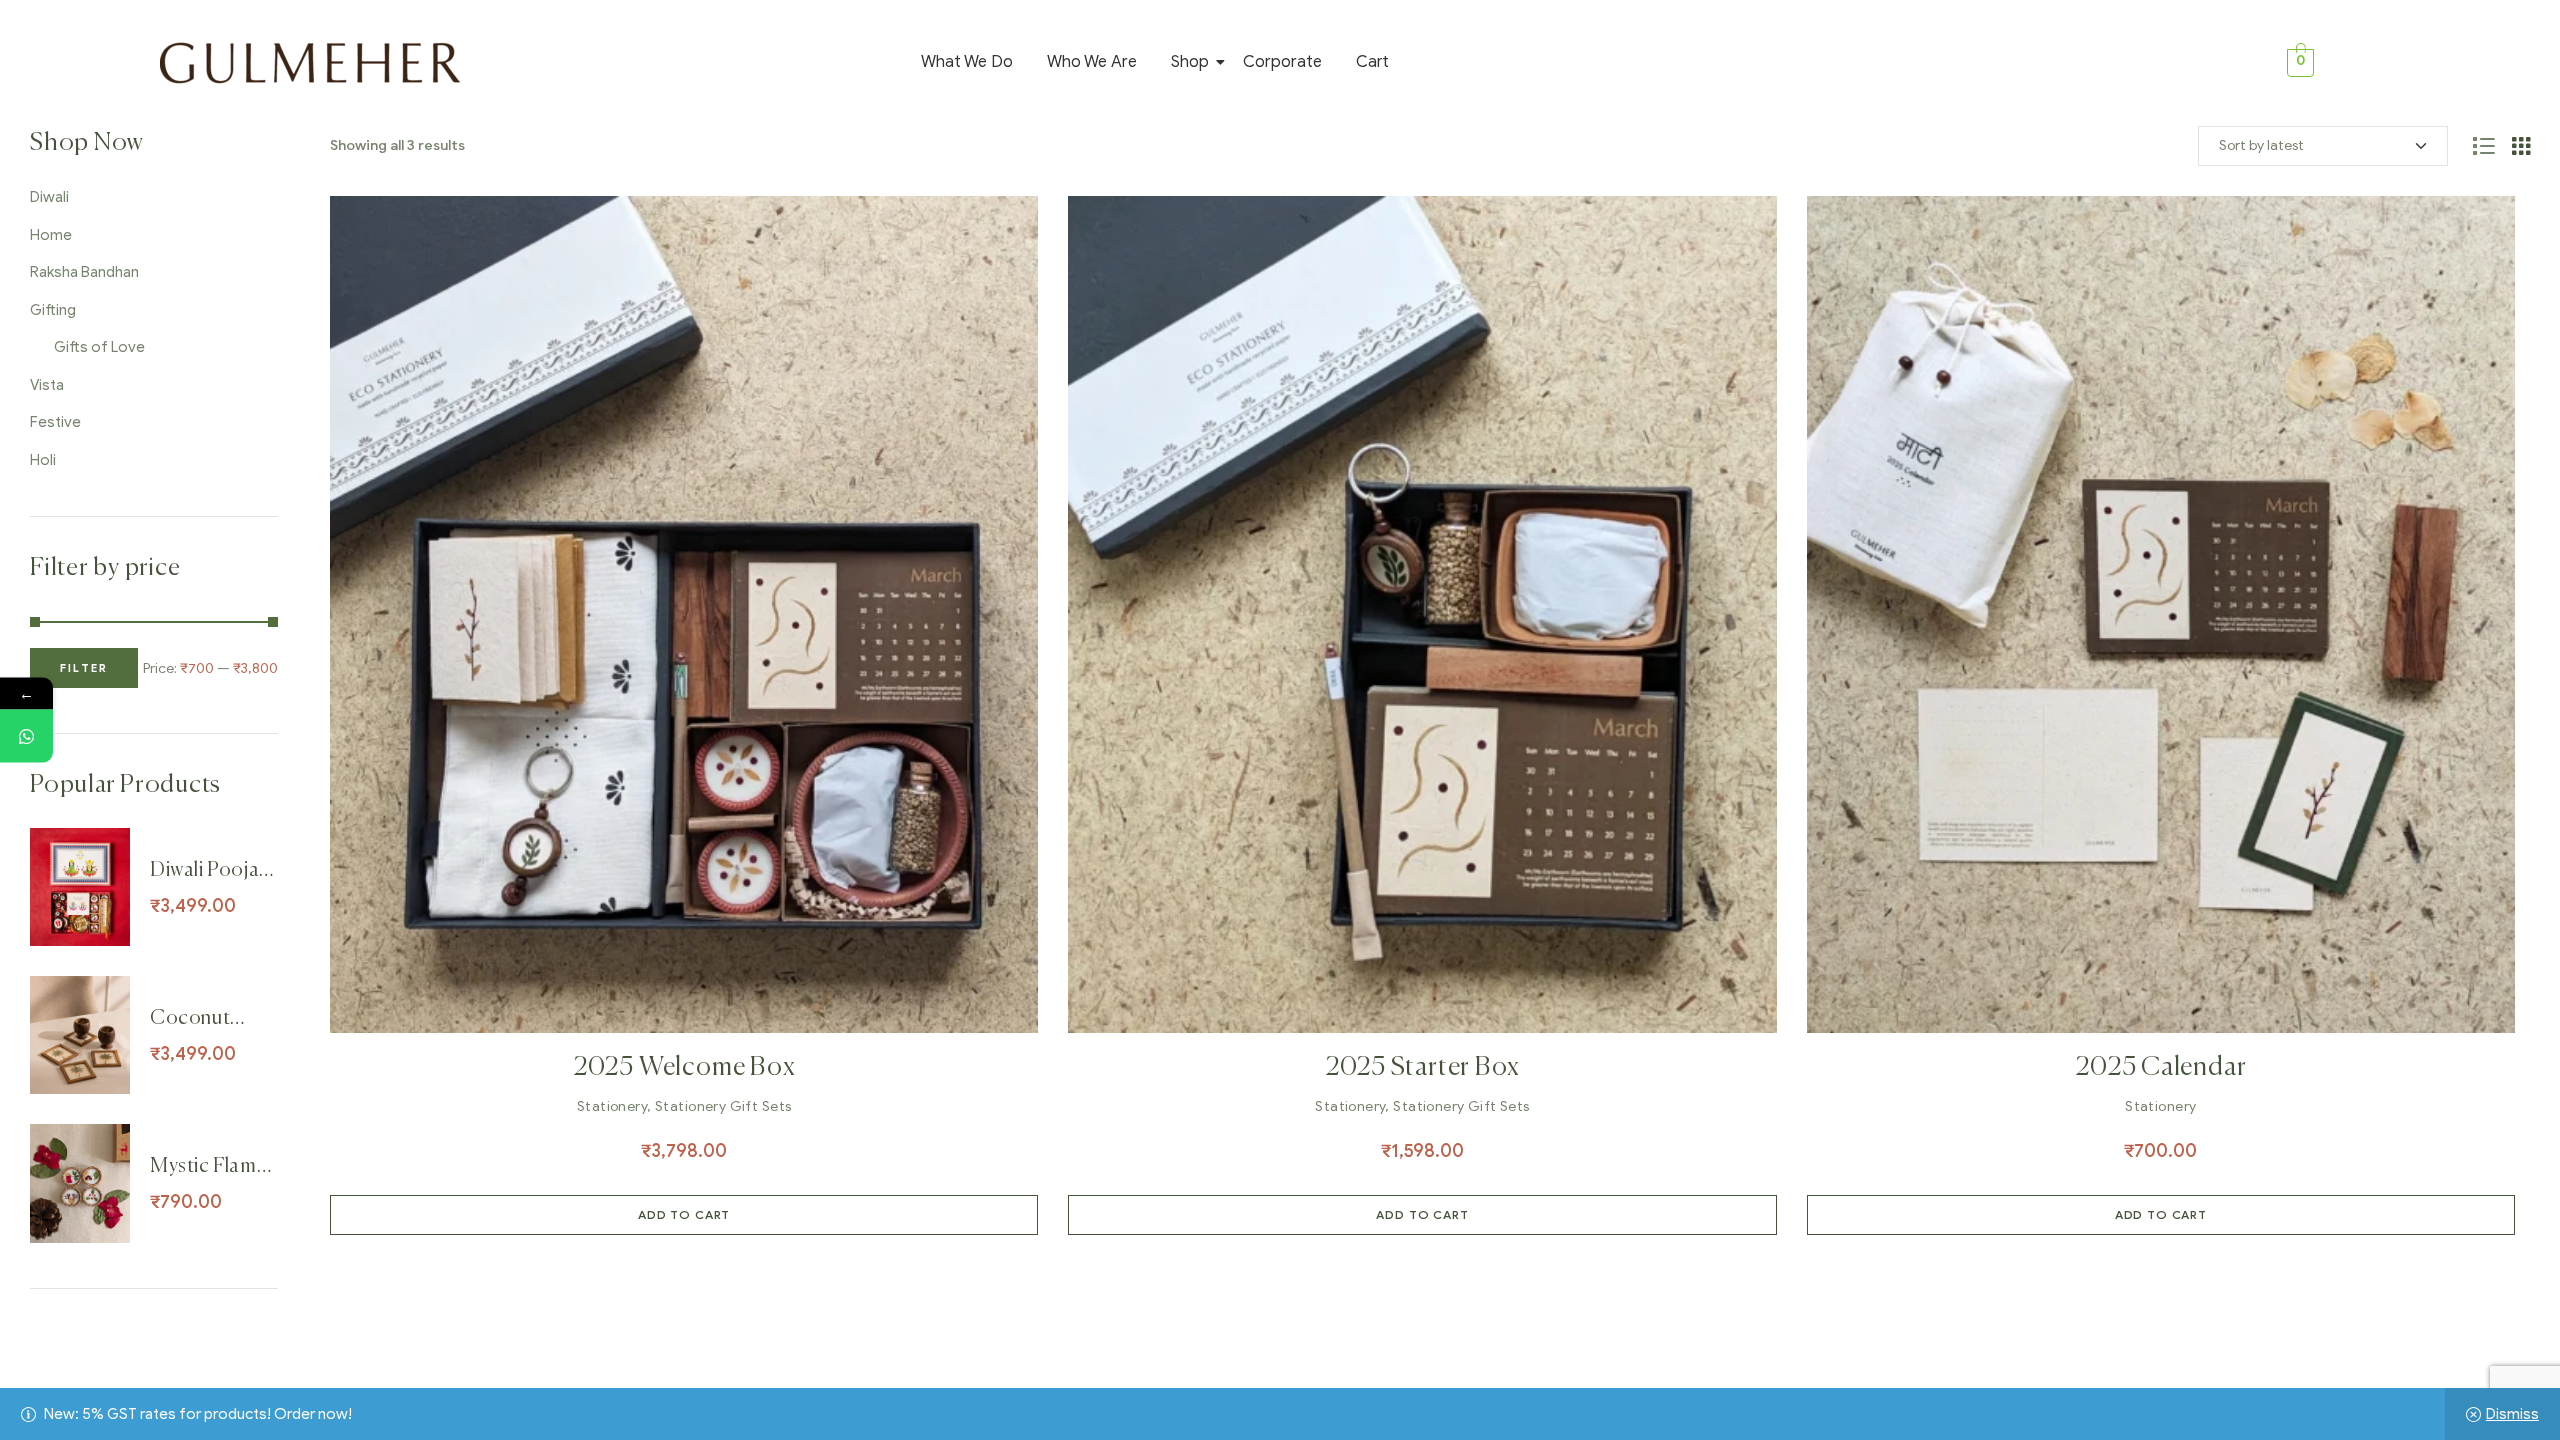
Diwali (49, 197)
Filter (84, 668)
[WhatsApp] (26, 736)
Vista (47, 385)
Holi (43, 460)
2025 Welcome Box (684, 1068)
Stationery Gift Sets (723, 1106)
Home (51, 235)
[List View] (2483, 146)
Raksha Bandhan (84, 272)
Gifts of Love (99, 347)
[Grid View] (2521, 146)
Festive (55, 422)
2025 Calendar (2160, 1068)
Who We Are (1092, 62)
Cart (1372, 62)
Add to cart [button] (684, 1214)
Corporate (1282, 62)
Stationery (612, 1106)
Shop (1190, 62)
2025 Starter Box (1422, 1068)
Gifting (53, 310)
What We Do (967, 62)
